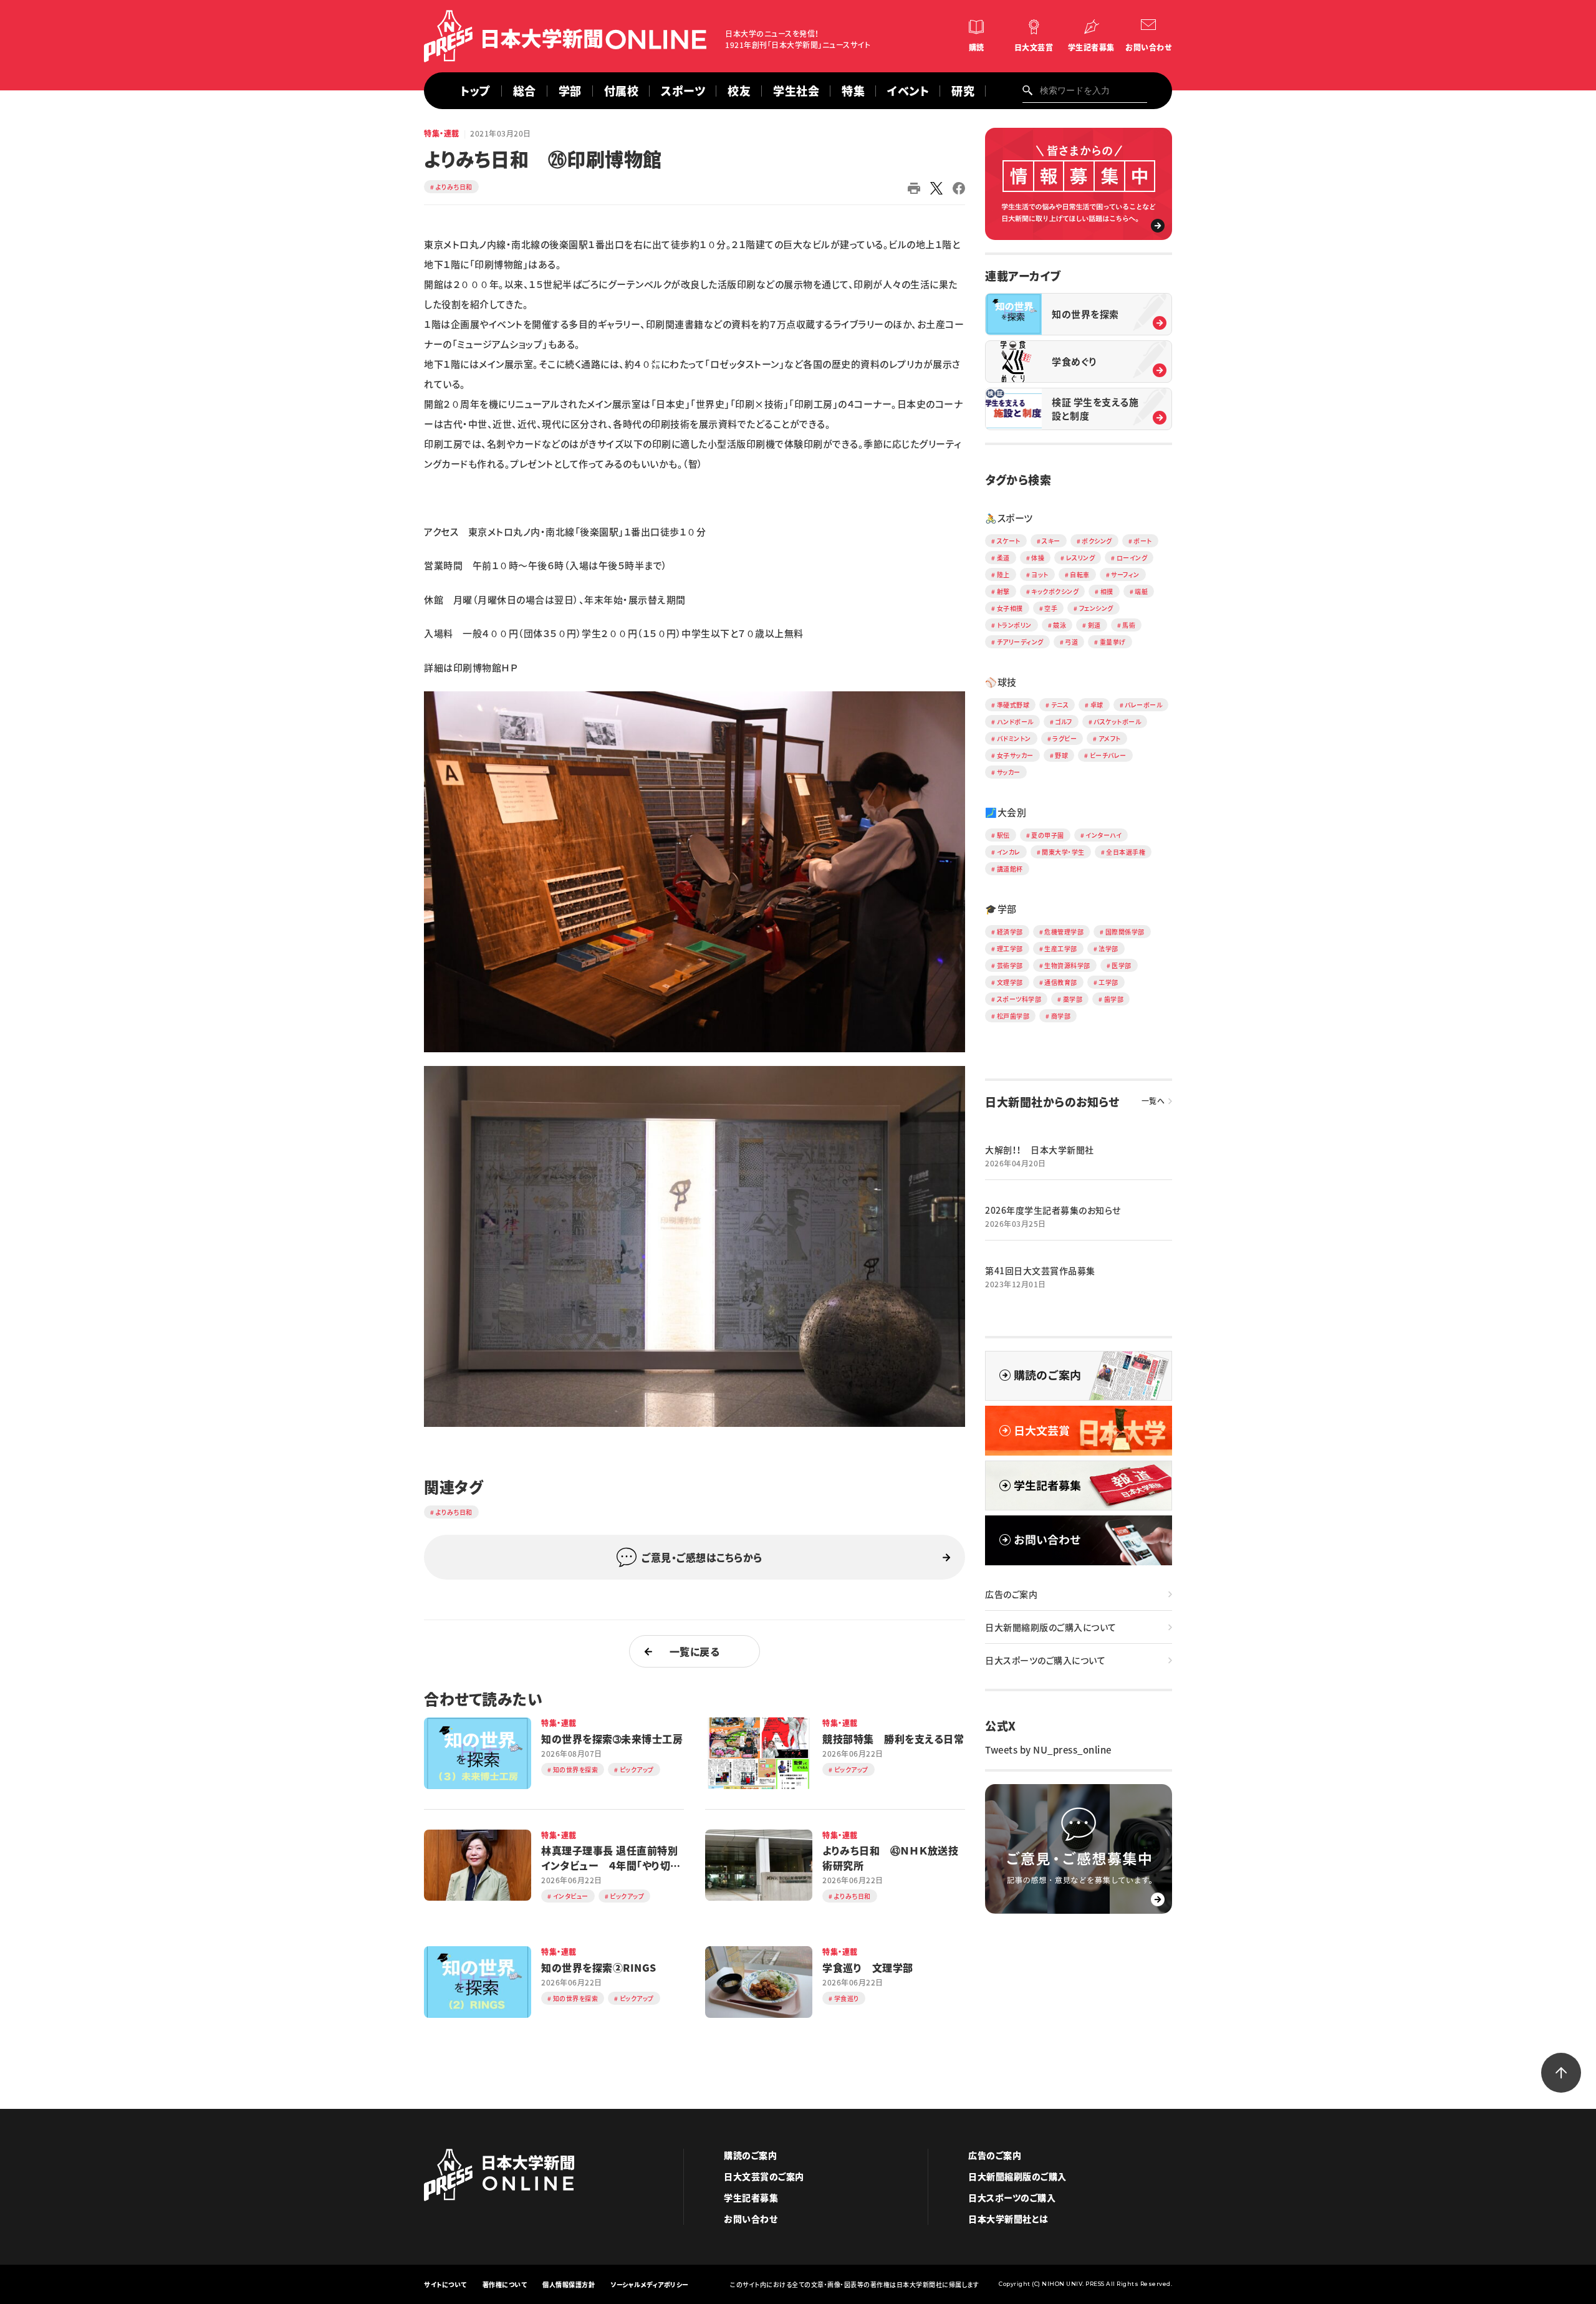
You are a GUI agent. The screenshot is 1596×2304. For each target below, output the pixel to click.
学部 (570, 91)
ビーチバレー (1108, 755)
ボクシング (1097, 541)
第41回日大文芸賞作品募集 (1040, 1270)
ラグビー (1065, 738)
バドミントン (1014, 738)
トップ (475, 91)
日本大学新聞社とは (1008, 2219)
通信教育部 (1061, 982)
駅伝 (1003, 835)
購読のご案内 (750, 2155)
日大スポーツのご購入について (1045, 1660)
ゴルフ (1064, 722)
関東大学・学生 (1063, 852)
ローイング (1132, 558)
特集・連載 (442, 133)
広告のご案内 (1011, 1594)
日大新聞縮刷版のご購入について (1051, 1627)
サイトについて (445, 2284)
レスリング (1081, 558)
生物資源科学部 (1067, 965)
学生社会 (796, 91)
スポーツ (683, 91)
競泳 (1060, 625)
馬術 (1129, 625)
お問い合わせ (1148, 47)
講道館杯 (1010, 869)
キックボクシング (1055, 591)
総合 (525, 91)
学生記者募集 (1091, 47)
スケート (1009, 541)
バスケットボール (1117, 722)
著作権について (505, 2284)
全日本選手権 (1126, 852)
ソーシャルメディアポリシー (650, 2284)
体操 (1038, 558)
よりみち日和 (454, 187)
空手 (1051, 608)
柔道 (1003, 558)
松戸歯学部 (1013, 1016)
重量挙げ (1113, 642)
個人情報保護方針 (569, 2284)
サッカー (1009, 772)
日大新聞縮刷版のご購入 (1017, 2176)
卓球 (1097, 705)
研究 (963, 91)
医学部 (1122, 965)
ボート (1143, 541)
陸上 (1003, 574)
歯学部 (1114, 999)
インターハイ (1103, 835)
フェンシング (1096, 608)
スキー (1051, 541)
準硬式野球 (1013, 705)
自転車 (1080, 574)
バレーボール (1143, 705)
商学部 (1061, 1016)
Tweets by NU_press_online (1048, 1750)
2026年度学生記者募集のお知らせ (1053, 1210)
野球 (1061, 755)
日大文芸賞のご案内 (764, 2176)
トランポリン (1014, 625)
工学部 (1108, 982)
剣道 (1094, 625)
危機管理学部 (1064, 932)
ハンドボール (1015, 722)
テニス (1060, 705)
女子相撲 (1010, 608)
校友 (739, 91)
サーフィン (1125, 574)
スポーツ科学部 (1019, 999)
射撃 (1003, 591)
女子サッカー (1015, 755)
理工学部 (1010, 948)
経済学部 (1010, 932)
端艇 (1141, 591)
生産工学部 (1061, 948)
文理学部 (1010, 982)
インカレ (1009, 852)
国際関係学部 (1125, 932)
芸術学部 (1010, 965)
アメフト (1110, 738)
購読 (977, 47)
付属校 (622, 91)
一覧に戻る (695, 1651)
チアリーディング (1020, 642)
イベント (908, 91)
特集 (853, 91)
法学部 (1108, 948)
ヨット (1040, 574)
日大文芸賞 (1034, 47)
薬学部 (1073, 999)
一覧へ (1153, 1101)
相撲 (1107, 591)
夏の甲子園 (1048, 835)
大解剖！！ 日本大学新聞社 (1040, 1150)
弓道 (1071, 642)
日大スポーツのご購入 (1012, 2197)
